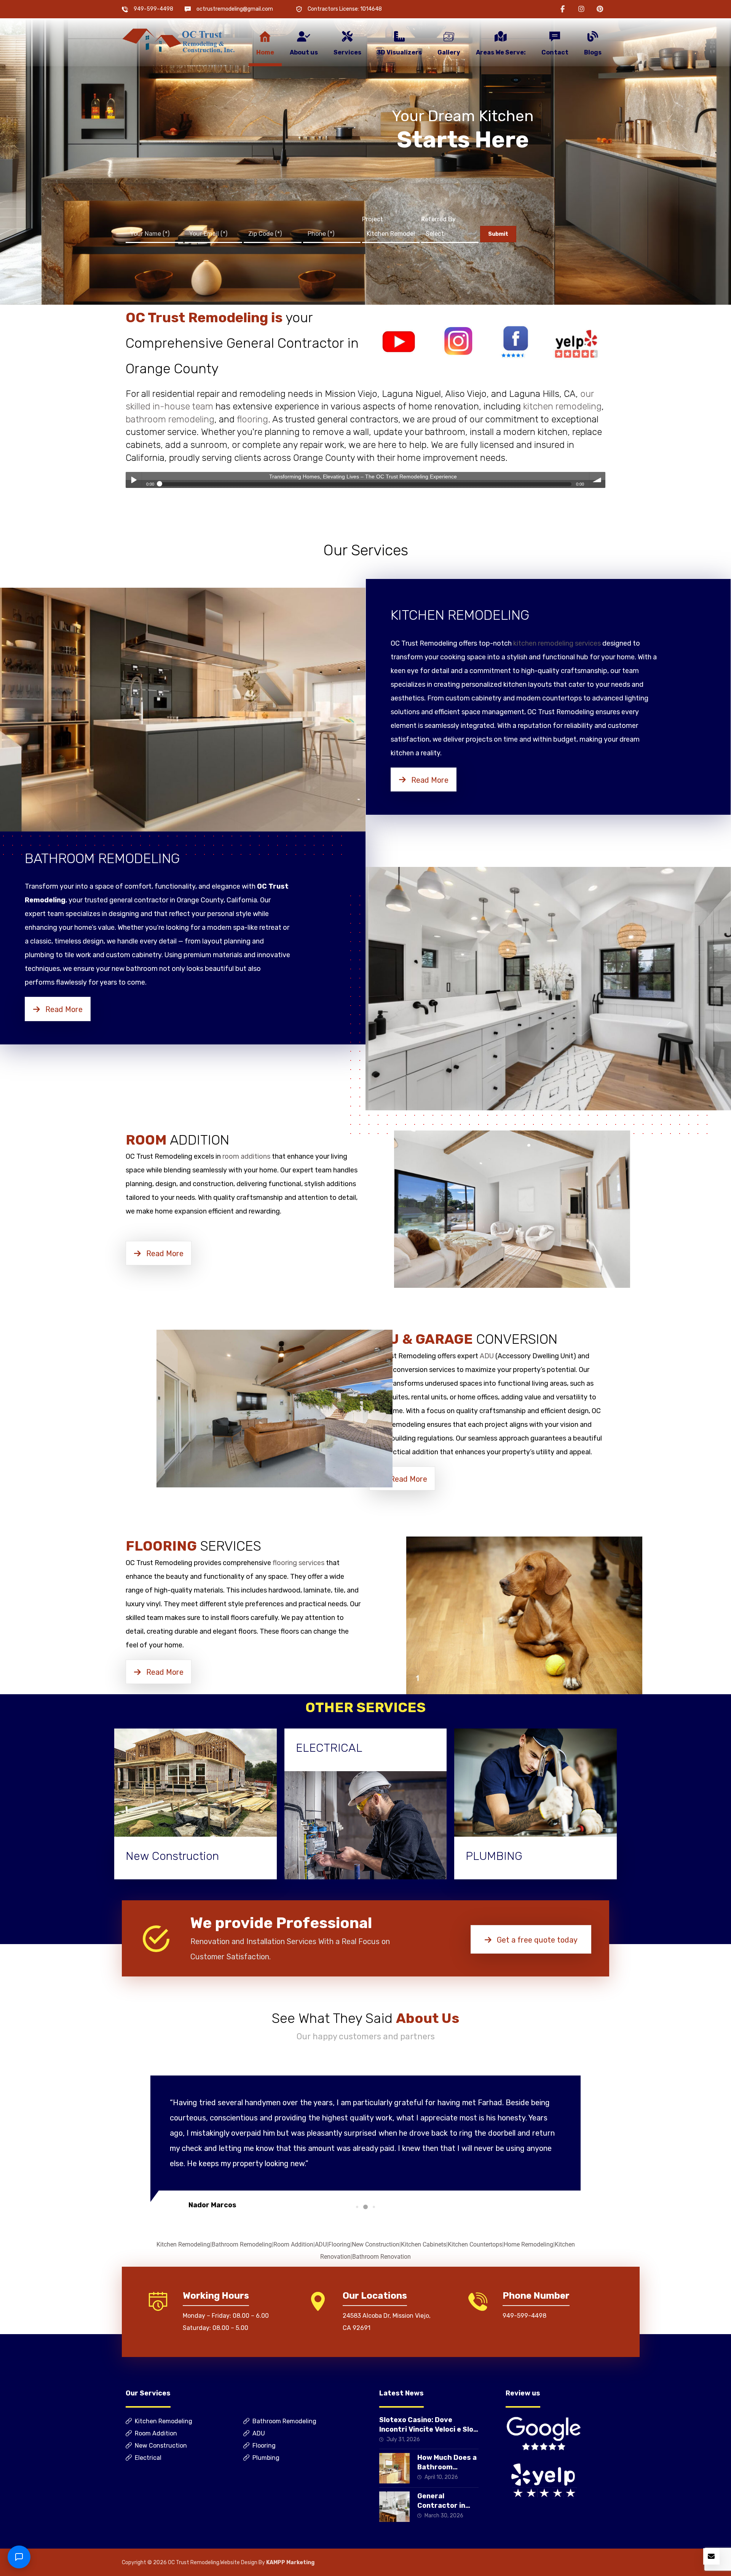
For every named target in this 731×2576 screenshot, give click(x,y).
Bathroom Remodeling (242, 2244)
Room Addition (293, 2244)
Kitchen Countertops (475, 2244)
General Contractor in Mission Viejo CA (445, 2506)
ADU (487, 1356)
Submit (498, 234)
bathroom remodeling (170, 419)
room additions (246, 1156)
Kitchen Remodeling (183, 2244)
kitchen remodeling (562, 406)
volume (597, 480)
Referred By (438, 219)
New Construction (376, 2244)
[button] (563, 9)
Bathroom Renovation (381, 2257)
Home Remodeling (528, 2244)
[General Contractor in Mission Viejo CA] (394, 2507)
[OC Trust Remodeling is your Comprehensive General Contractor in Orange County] (179, 41)
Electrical (148, 2458)
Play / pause (134, 480)
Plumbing (266, 2458)
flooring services (298, 1563)
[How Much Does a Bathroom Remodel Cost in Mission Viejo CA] (394, 2468)
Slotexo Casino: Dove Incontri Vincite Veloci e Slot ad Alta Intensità (428, 2429)
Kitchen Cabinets (424, 2244)
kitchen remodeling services (557, 643)
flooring (252, 419)
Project (373, 219)
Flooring (339, 2244)
